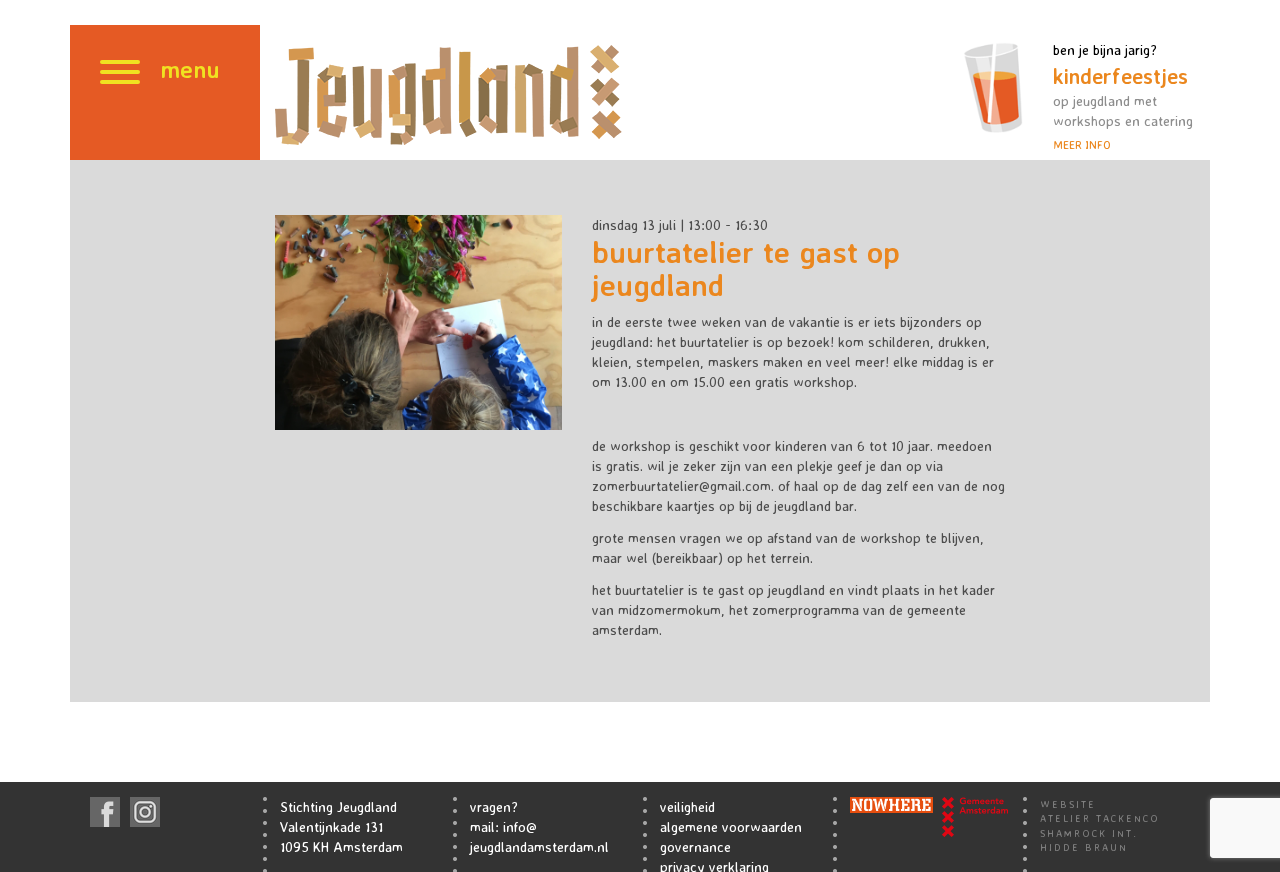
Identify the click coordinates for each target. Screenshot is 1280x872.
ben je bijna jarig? (1123, 96)
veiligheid (687, 806)
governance (695, 846)
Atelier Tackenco (1100, 818)
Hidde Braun (1084, 847)
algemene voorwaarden (731, 826)
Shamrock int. (1089, 833)
